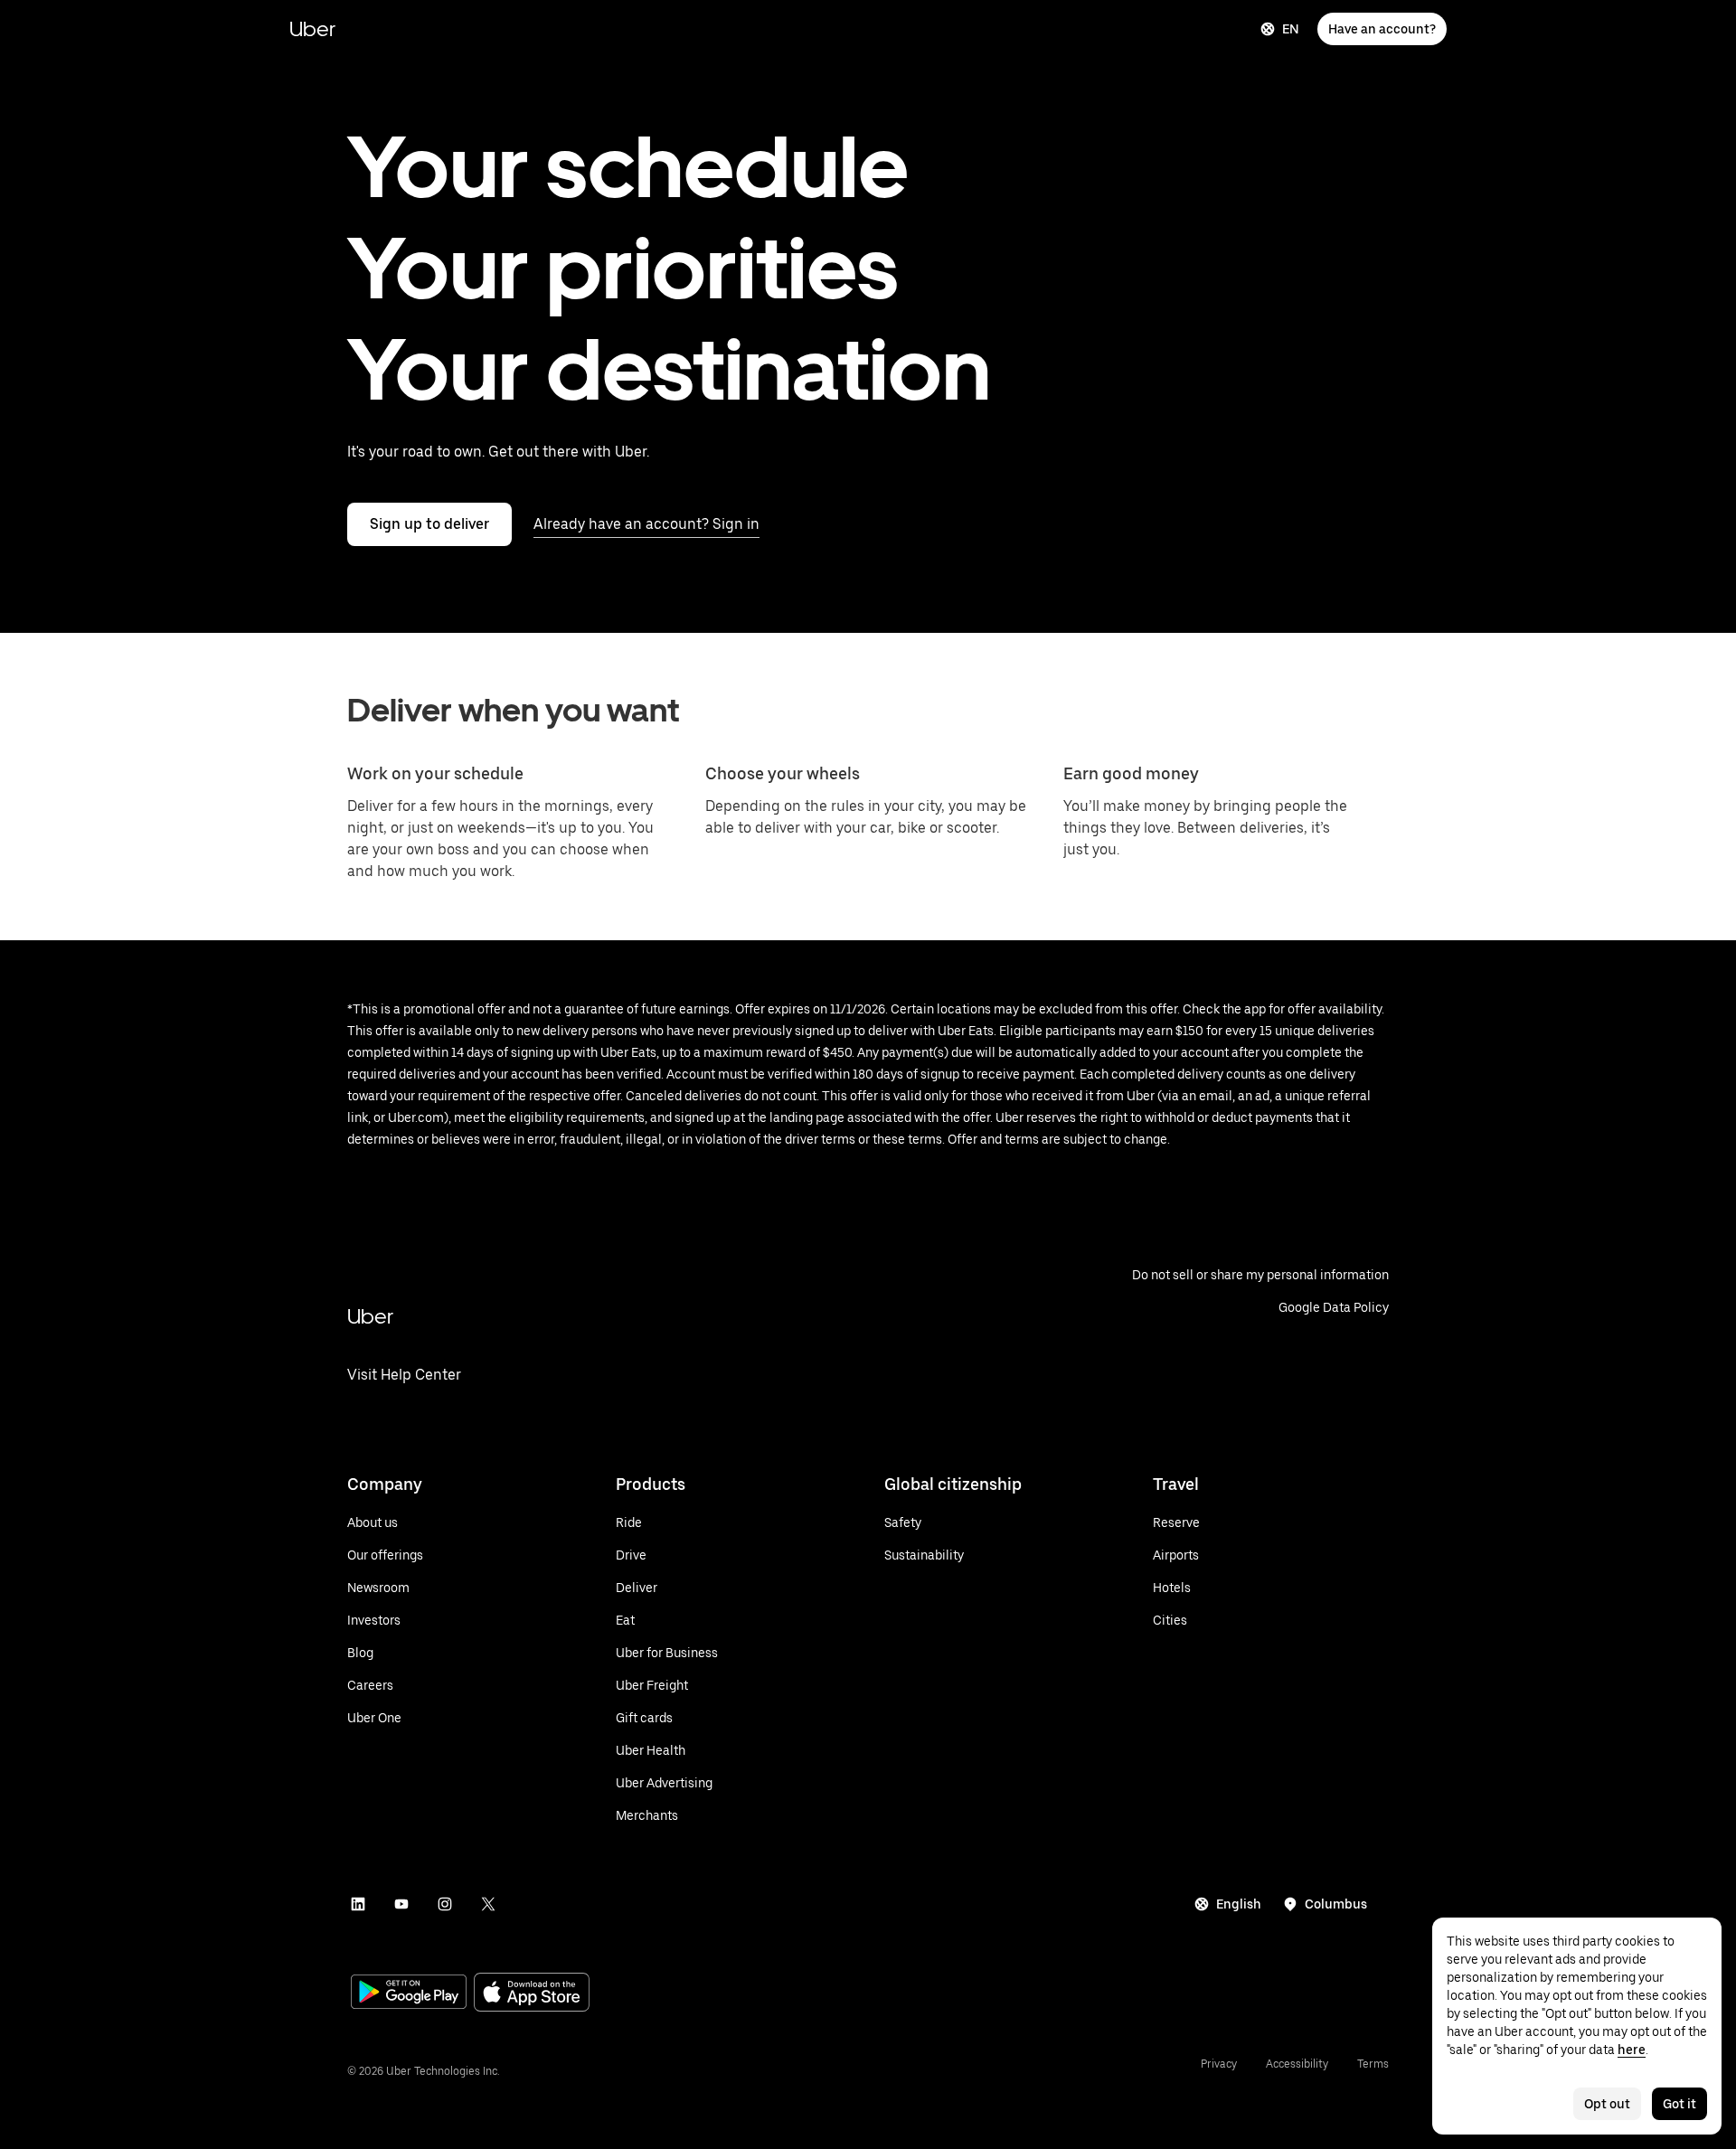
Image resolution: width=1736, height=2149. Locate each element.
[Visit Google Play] (409, 1993)
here (1632, 2050)
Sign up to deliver (429, 524)
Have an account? (1382, 29)
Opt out (1607, 2104)
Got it (1679, 2104)
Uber (312, 28)
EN (1291, 29)
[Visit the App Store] (532, 1994)
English (1239, 1904)
